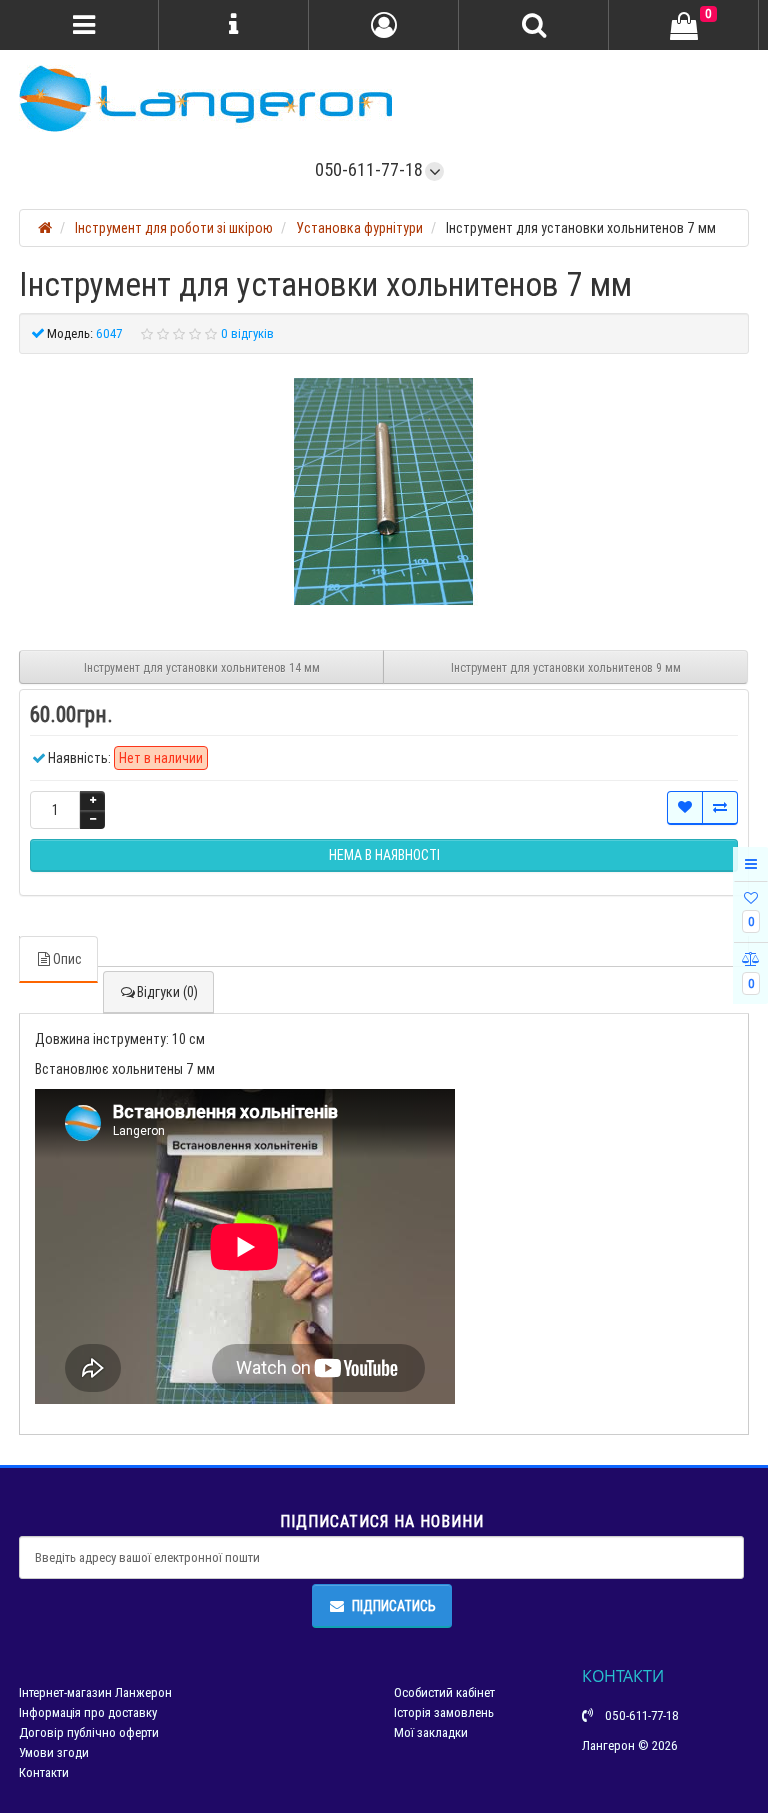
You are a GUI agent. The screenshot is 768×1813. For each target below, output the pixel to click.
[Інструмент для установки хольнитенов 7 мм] (384, 492)
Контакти (44, 1772)
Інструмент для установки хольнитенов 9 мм (566, 667)
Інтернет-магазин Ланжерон (95, 1692)
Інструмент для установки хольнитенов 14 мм (202, 667)
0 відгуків (247, 333)
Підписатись (394, 1606)
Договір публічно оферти (89, 1732)
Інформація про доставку (88, 1712)
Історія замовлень (444, 1712)
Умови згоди (54, 1752)
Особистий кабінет (444, 1692)
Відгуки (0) (167, 992)
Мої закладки (431, 1732)
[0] (684, 26)
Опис (67, 959)
